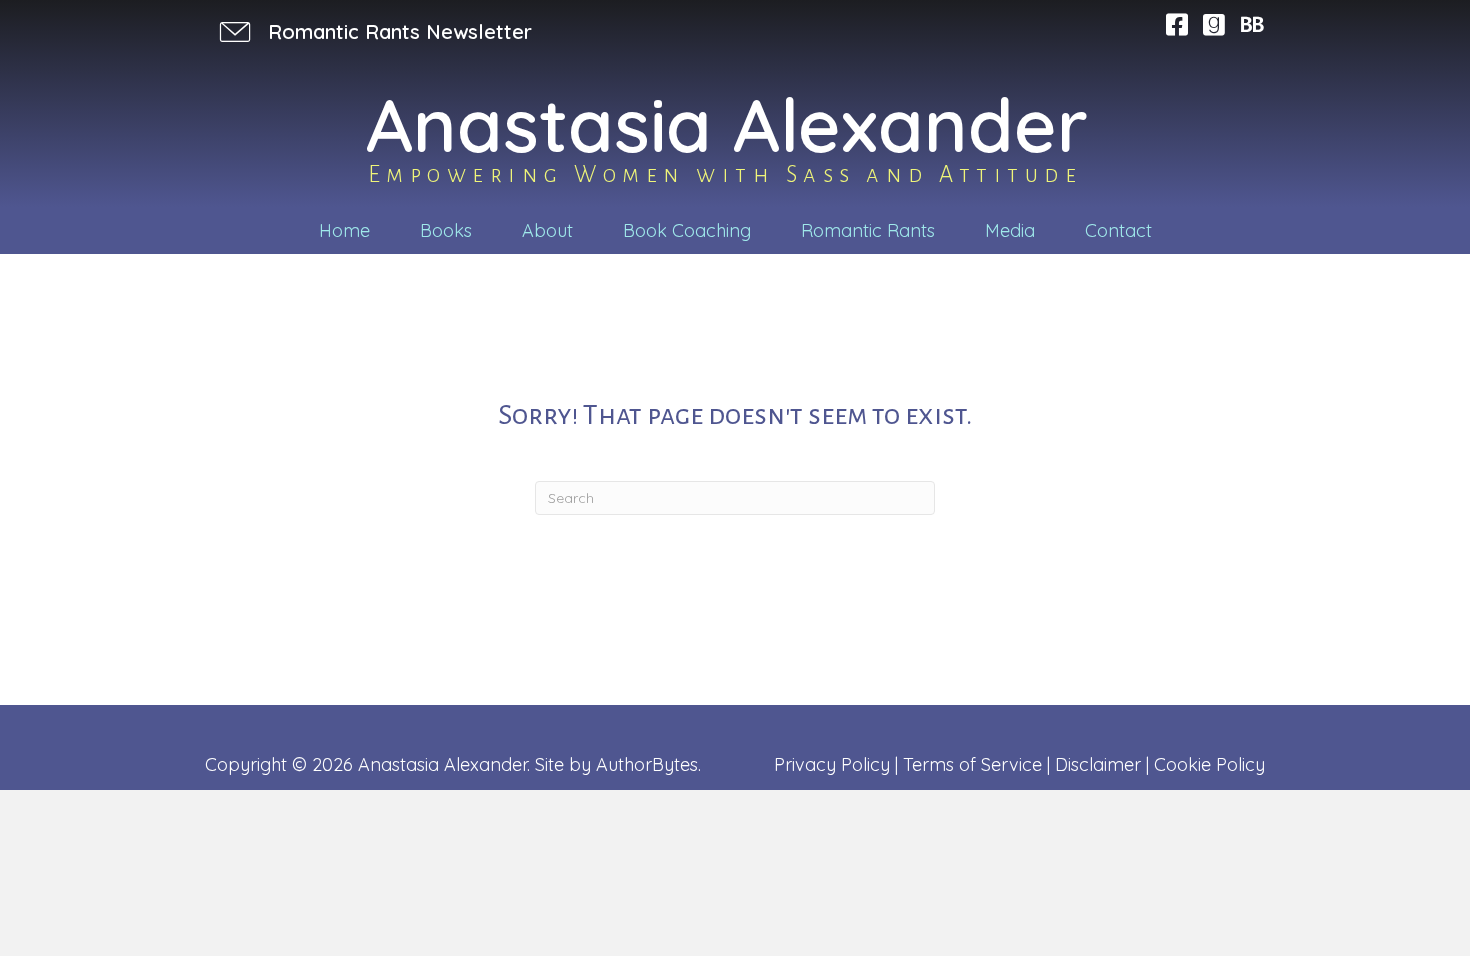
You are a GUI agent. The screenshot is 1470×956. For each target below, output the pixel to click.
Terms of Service (972, 764)
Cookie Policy (1209, 764)
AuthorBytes (647, 764)
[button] (373, 31)
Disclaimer (1098, 764)
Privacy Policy (832, 764)
